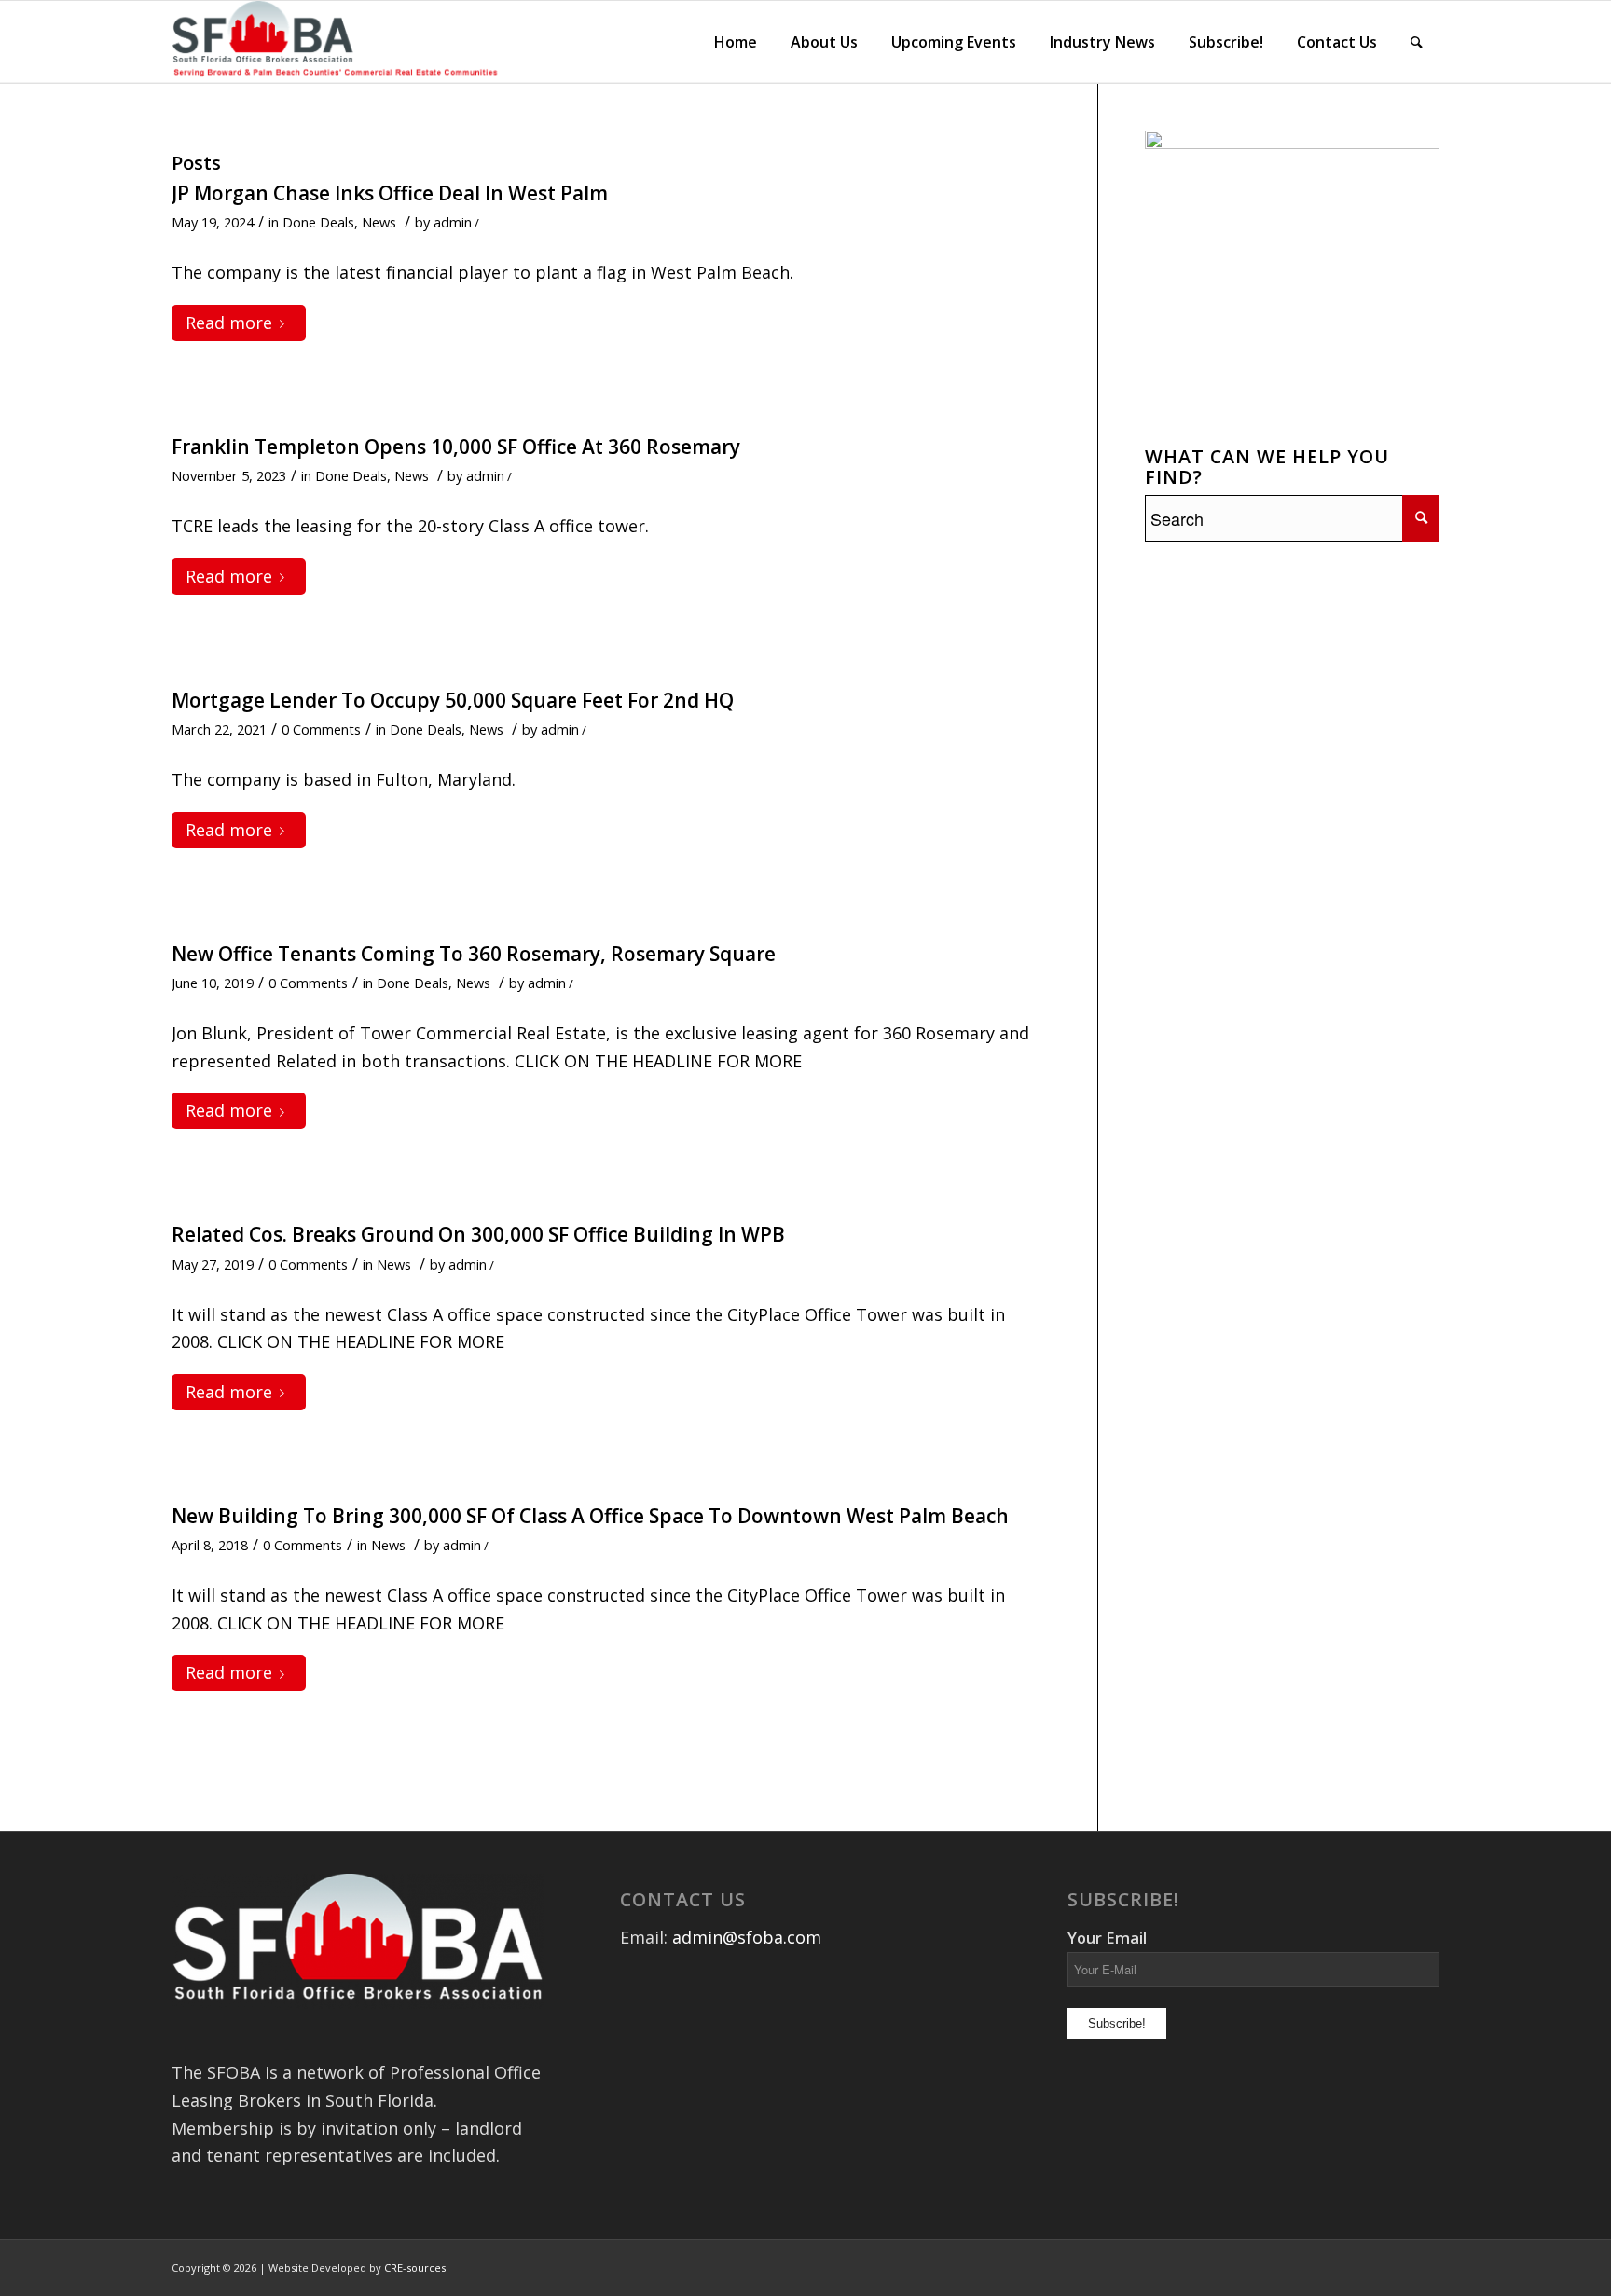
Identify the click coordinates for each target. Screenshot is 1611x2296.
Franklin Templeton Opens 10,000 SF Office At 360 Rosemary (456, 447)
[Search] (1417, 42)
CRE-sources (415, 2268)
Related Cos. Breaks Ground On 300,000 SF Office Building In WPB (478, 1234)
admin (453, 222)
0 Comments (321, 729)
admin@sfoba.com (747, 1937)
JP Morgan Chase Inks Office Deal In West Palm (390, 193)
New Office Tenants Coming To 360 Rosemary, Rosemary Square (474, 954)
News (379, 222)
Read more (229, 323)
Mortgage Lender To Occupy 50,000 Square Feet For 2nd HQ (453, 700)
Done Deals (318, 222)
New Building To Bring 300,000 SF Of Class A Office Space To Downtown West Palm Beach (590, 1516)
